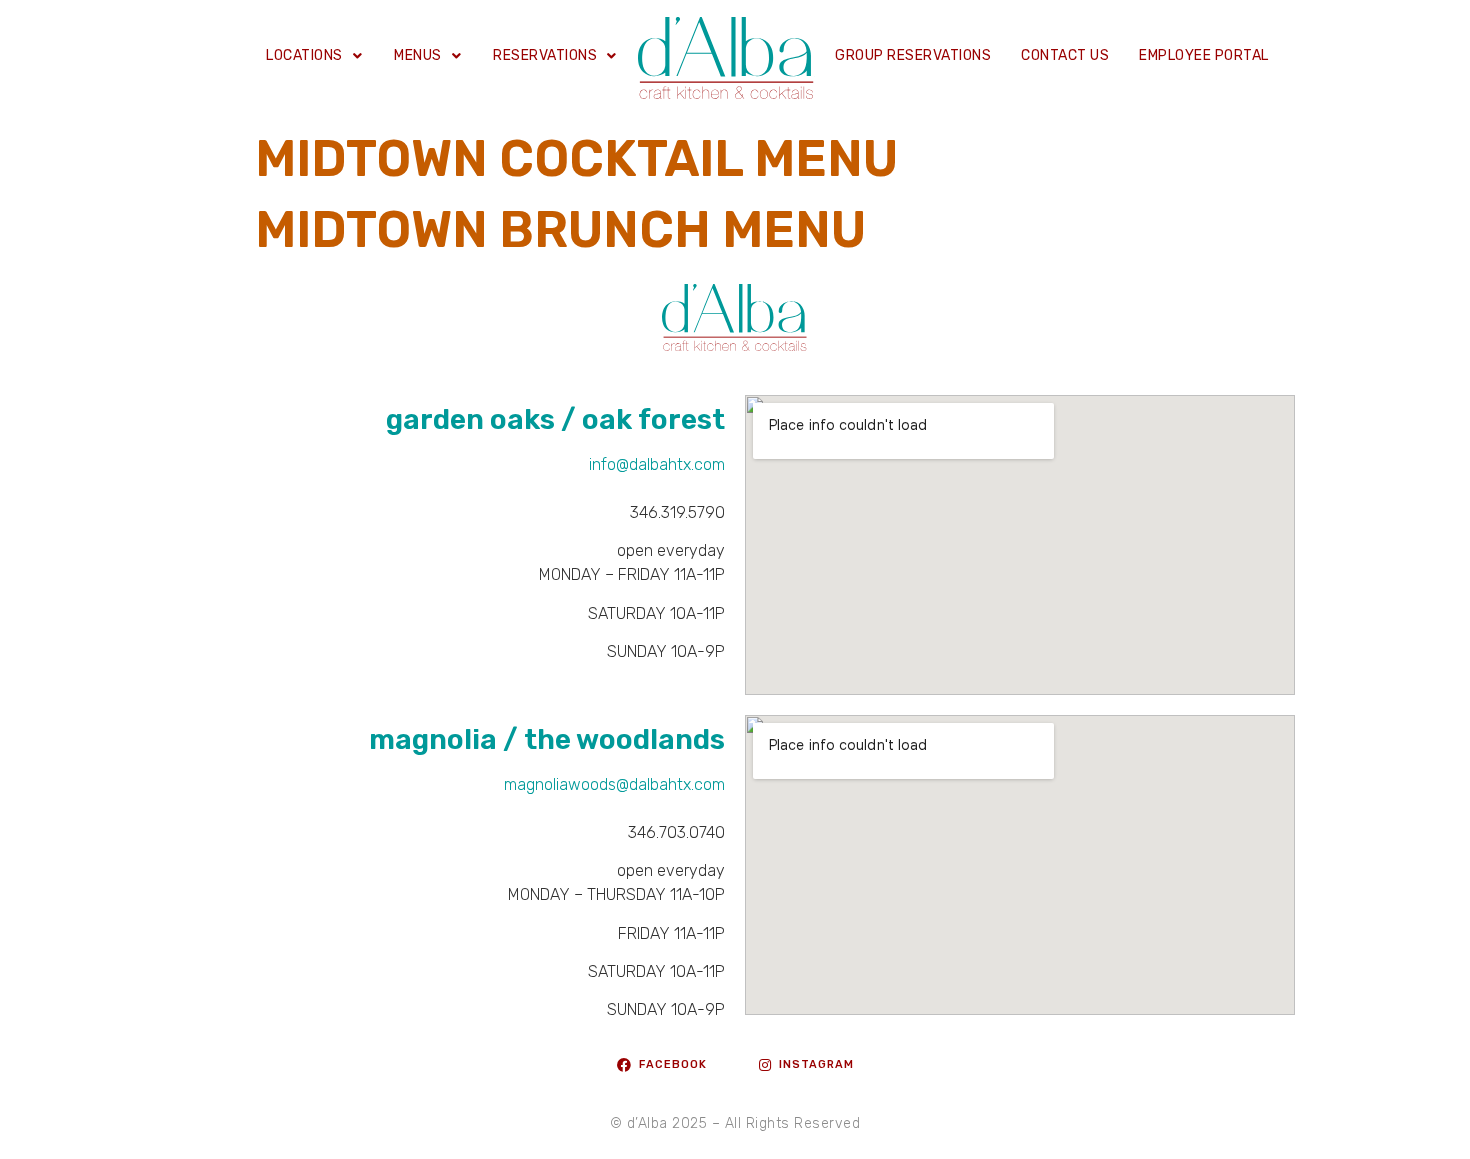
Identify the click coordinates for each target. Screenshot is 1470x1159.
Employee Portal (1204, 55)
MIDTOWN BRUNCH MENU (560, 230)
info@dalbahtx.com (657, 464)
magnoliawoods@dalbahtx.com (614, 784)
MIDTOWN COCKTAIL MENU (576, 159)
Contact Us (1065, 55)
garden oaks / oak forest (555, 419)
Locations (304, 55)
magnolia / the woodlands (547, 739)
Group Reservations (913, 55)
